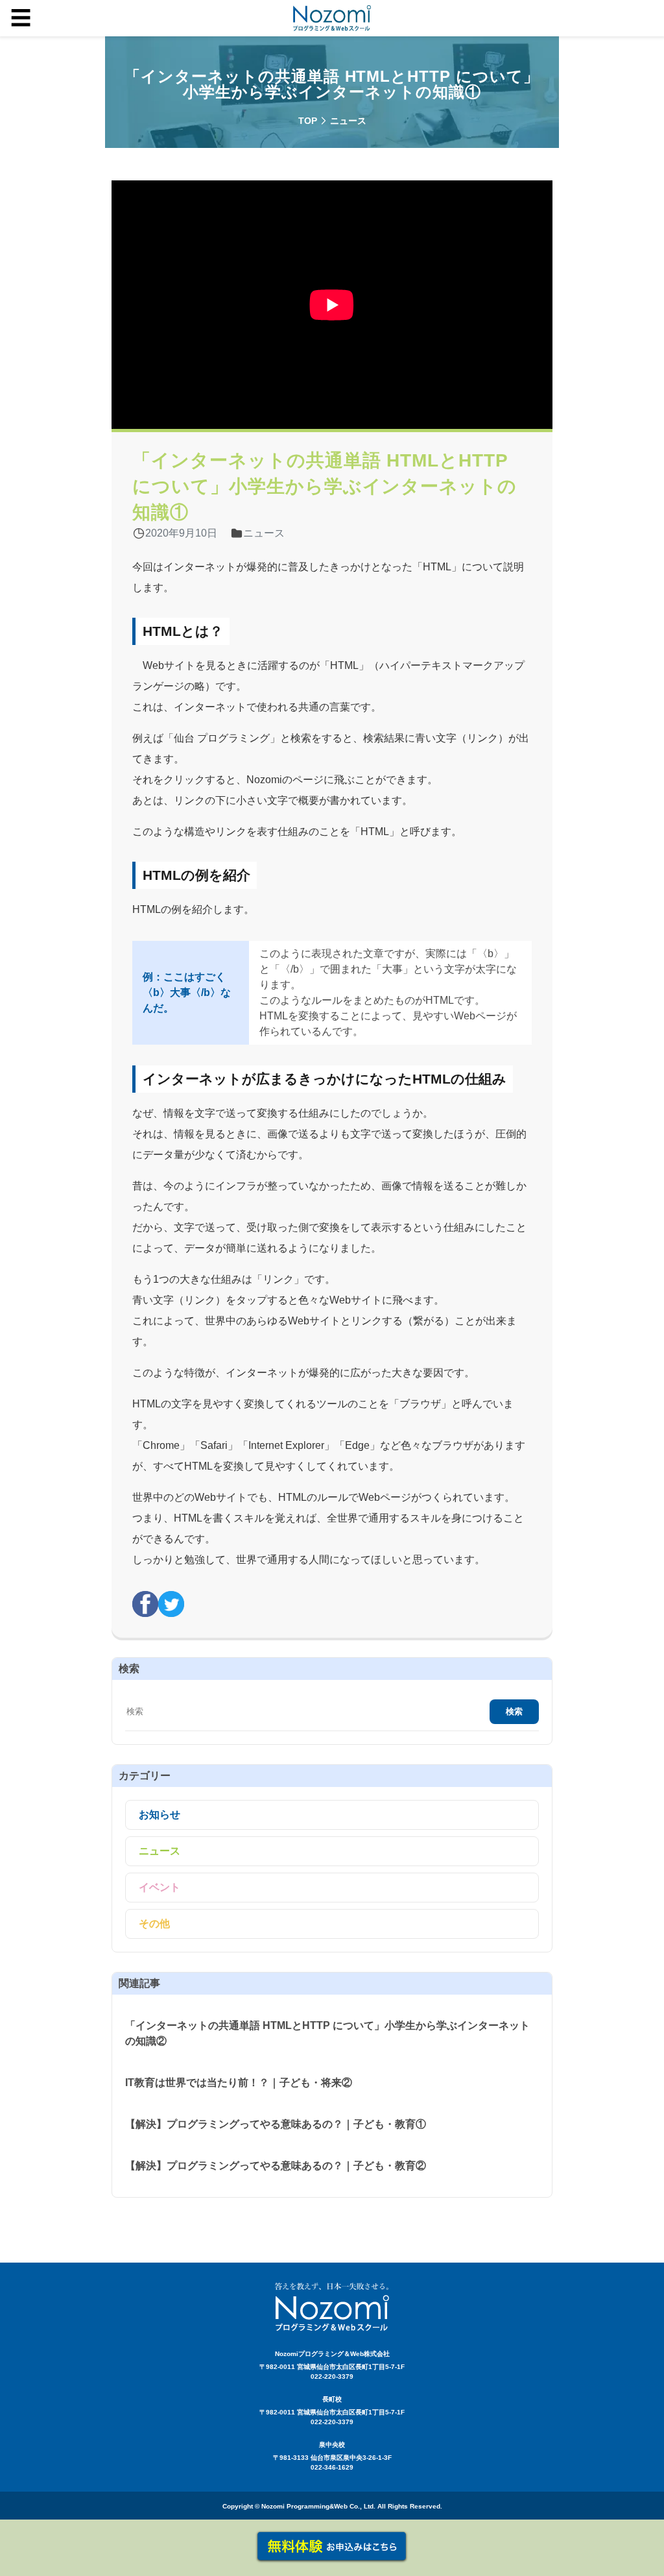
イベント (160, 1887)
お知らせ (160, 1815)
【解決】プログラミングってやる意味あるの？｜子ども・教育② (276, 2166)
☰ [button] (21, 18)
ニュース (160, 1851)
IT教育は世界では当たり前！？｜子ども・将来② (239, 2083)
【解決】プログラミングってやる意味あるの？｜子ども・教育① (276, 2124)
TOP (308, 121)
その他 (154, 1924)
